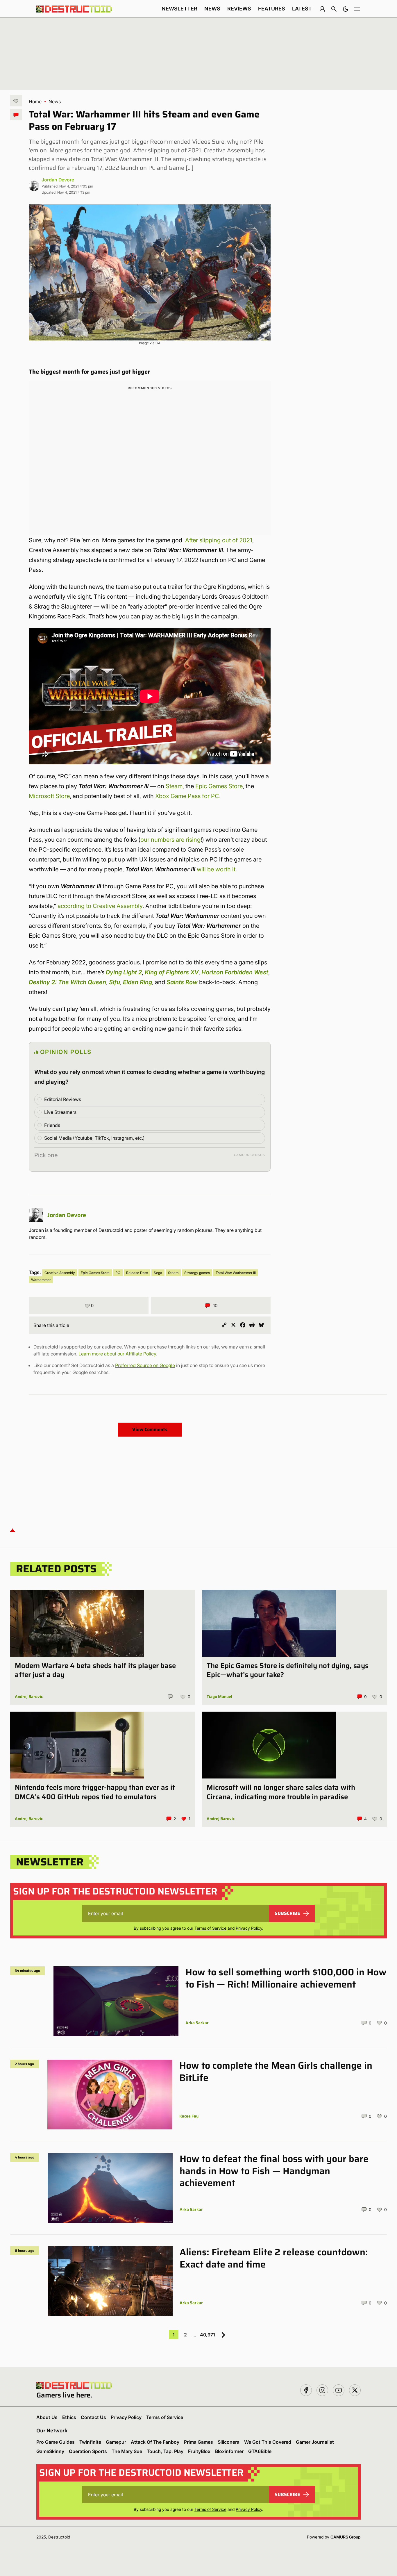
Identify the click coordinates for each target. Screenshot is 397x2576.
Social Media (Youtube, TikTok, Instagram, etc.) (94, 1138)
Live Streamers (60, 1112)
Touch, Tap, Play (165, 2451)
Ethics (69, 2417)
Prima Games (199, 2442)
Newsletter (179, 9)
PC (118, 1273)
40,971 (208, 2335)
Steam (174, 786)
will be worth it (216, 869)
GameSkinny (50, 2451)
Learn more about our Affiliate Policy (117, 1354)
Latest (302, 9)
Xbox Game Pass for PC (187, 796)
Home (35, 101)
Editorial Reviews (63, 1099)
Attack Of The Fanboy (155, 2442)
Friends (52, 1125)
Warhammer (41, 1280)
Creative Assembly (60, 1273)
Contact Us (93, 2417)
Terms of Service (210, 1928)
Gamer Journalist (315, 2442)
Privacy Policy (249, 1928)
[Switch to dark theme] (346, 9)
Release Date (137, 1273)
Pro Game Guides (56, 2442)
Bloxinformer (229, 2451)
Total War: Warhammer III (236, 1273)
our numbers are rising (170, 840)
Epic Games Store (219, 786)
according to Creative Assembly (100, 906)
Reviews (239, 9)
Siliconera (229, 2442)
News (212, 9)
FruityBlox (199, 2451)
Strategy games (197, 1273)
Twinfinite (90, 2442)
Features (272, 9)
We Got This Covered (268, 2442)
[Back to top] (12, 1530)
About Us (47, 2417)
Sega (158, 1273)
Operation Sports (88, 2451)
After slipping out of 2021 (219, 540)
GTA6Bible (260, 2451)
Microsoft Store (49, 796)
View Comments (150, 1429)
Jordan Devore (58, 180)
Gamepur (116, 2442)
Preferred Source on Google (145, 1365)
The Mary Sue (127, 2451)
